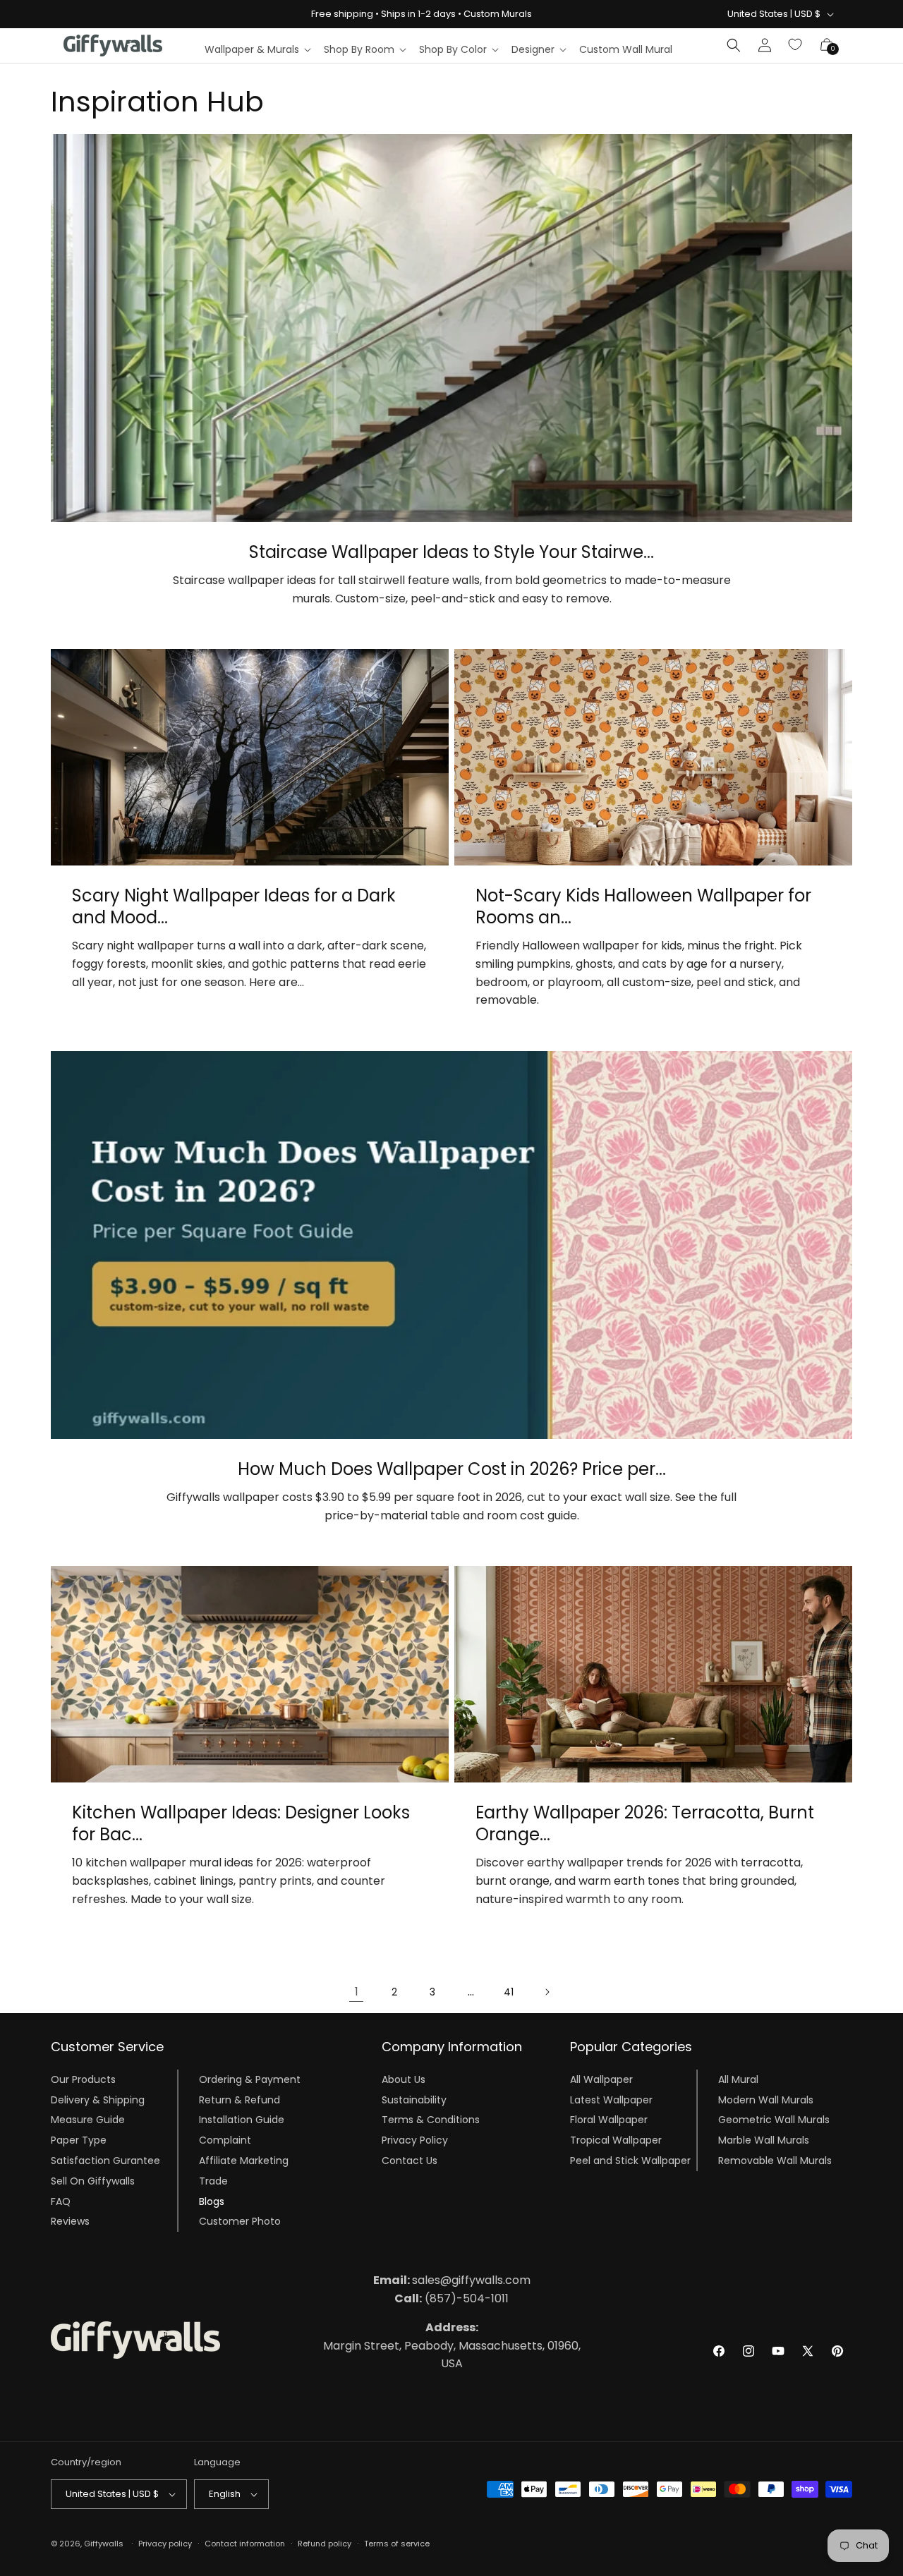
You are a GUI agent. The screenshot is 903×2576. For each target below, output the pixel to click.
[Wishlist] (796, 45)
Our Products (83, 2079)
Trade (213, 2181)
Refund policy (325, 2544)
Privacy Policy (415, 2140)
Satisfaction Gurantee (105, 2161)
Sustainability (414, 2100)
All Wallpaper (601, 2079)
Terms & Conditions (431, 2120)
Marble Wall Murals (764, 2140)
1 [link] (357, 1992)
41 (509, 1992)
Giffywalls (104, 2544)
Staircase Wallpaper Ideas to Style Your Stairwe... (451, 552)
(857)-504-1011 (451, 2298)
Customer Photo (240, 2221)
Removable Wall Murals (775, 2161)
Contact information (245, 2544)
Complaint (225, 2140)
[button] (257, 49)
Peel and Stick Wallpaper (630, 2161)
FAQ (61, 2201)
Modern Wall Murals (766, 2100)
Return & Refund (240, 2100)
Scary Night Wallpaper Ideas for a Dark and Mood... (234, 906)
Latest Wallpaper (611, 2100)
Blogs (212, 2201)
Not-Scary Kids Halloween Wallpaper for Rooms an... (643, 906)
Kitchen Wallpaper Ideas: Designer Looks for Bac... (241, 1823)
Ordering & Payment (250, 2079)
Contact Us (410, 2161)
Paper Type (79, 2140)
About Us (404, 2079)
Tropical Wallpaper (616, 2140)
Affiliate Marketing (244, 2161)
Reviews (70, 2221)
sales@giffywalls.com (452, 2280)
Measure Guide (88, 2120)
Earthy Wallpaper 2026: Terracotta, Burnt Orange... (645, 1823)
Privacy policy (165, 2544)
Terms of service (397, 2544)
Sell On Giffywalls (93, 2181)
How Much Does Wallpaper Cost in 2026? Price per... (452, 1469)
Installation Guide (242, 2120)
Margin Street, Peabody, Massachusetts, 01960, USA (452, 2345)
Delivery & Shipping (98, 2100)
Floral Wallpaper (609, 2120)
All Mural (738, 2079)
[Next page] (547, 1992)
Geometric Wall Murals (774, 2120)
